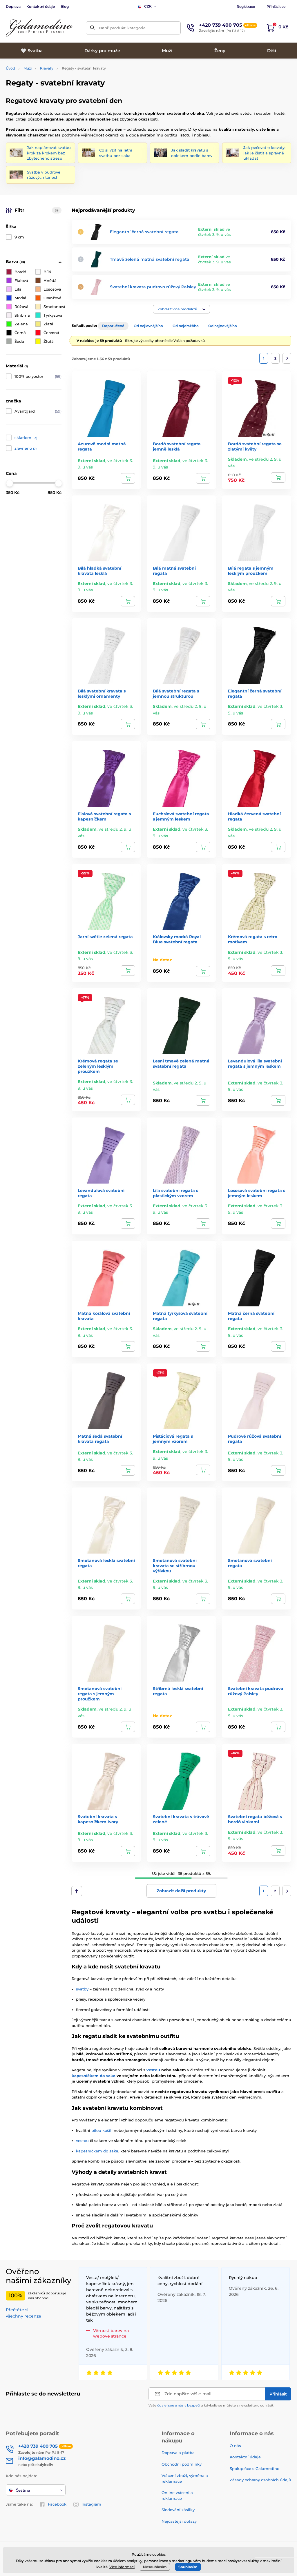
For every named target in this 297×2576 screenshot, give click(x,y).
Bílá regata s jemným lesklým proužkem (251, 571)
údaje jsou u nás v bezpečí (179, 2405)
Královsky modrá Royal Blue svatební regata (177, 939)
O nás (235, 2446)
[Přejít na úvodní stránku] (39, 28)
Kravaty (47, 68)
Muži (28, 68)
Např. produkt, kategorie (122, 28)
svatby (82, 1989)
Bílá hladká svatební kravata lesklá (99, 571)
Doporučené (113, 326)
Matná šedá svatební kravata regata (100, 1439)
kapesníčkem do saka (94, 2076)
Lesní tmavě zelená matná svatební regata (181, 1064)
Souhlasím (188, 2567)
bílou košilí (102, 2130)
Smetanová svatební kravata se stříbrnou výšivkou (175, 1566)
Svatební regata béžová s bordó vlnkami (255, 1819)
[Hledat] (92, 28)
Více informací (122, 2567)
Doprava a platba (178, 2453)
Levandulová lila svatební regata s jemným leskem (255, 1064)
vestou (153, 2070)
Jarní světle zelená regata (105, 937)
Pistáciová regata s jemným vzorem (173, 1439)
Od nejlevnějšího (148, 326)
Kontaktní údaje (41, 7)
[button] (181, 309)
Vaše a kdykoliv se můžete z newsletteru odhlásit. (211, 2405)
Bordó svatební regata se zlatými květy (255, 446)
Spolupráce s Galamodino (255, 2469)
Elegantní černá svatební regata (144, 232)
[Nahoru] (77, 1891)
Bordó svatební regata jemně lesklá (177, 446)
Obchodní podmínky (182, 2464)
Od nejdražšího (186, 326)
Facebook (57, 2504)
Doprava (13, 7)
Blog (65, 7)
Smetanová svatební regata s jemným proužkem (100, 1694)
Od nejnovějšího (223, 326)
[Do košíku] (128, 478)
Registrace (246, 7)
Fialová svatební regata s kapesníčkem (104, 816)
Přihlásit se (276, 7)
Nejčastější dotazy (179, 2521)
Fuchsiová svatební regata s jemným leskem (181, 816)
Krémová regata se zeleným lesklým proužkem (98, 1066)
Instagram (91, 2504)
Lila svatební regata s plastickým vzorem (175, 1193)
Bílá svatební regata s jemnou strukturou (176, 694)
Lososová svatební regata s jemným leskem (257, 1193)
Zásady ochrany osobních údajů (260, 2480)
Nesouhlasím (155, 2567)
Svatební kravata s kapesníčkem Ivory (98, 1819)
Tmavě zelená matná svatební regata (150, 259)
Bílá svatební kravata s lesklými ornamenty (102, 694)
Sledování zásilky (178, 2510)
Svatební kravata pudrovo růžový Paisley (153, 287)
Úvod (10, 68)
